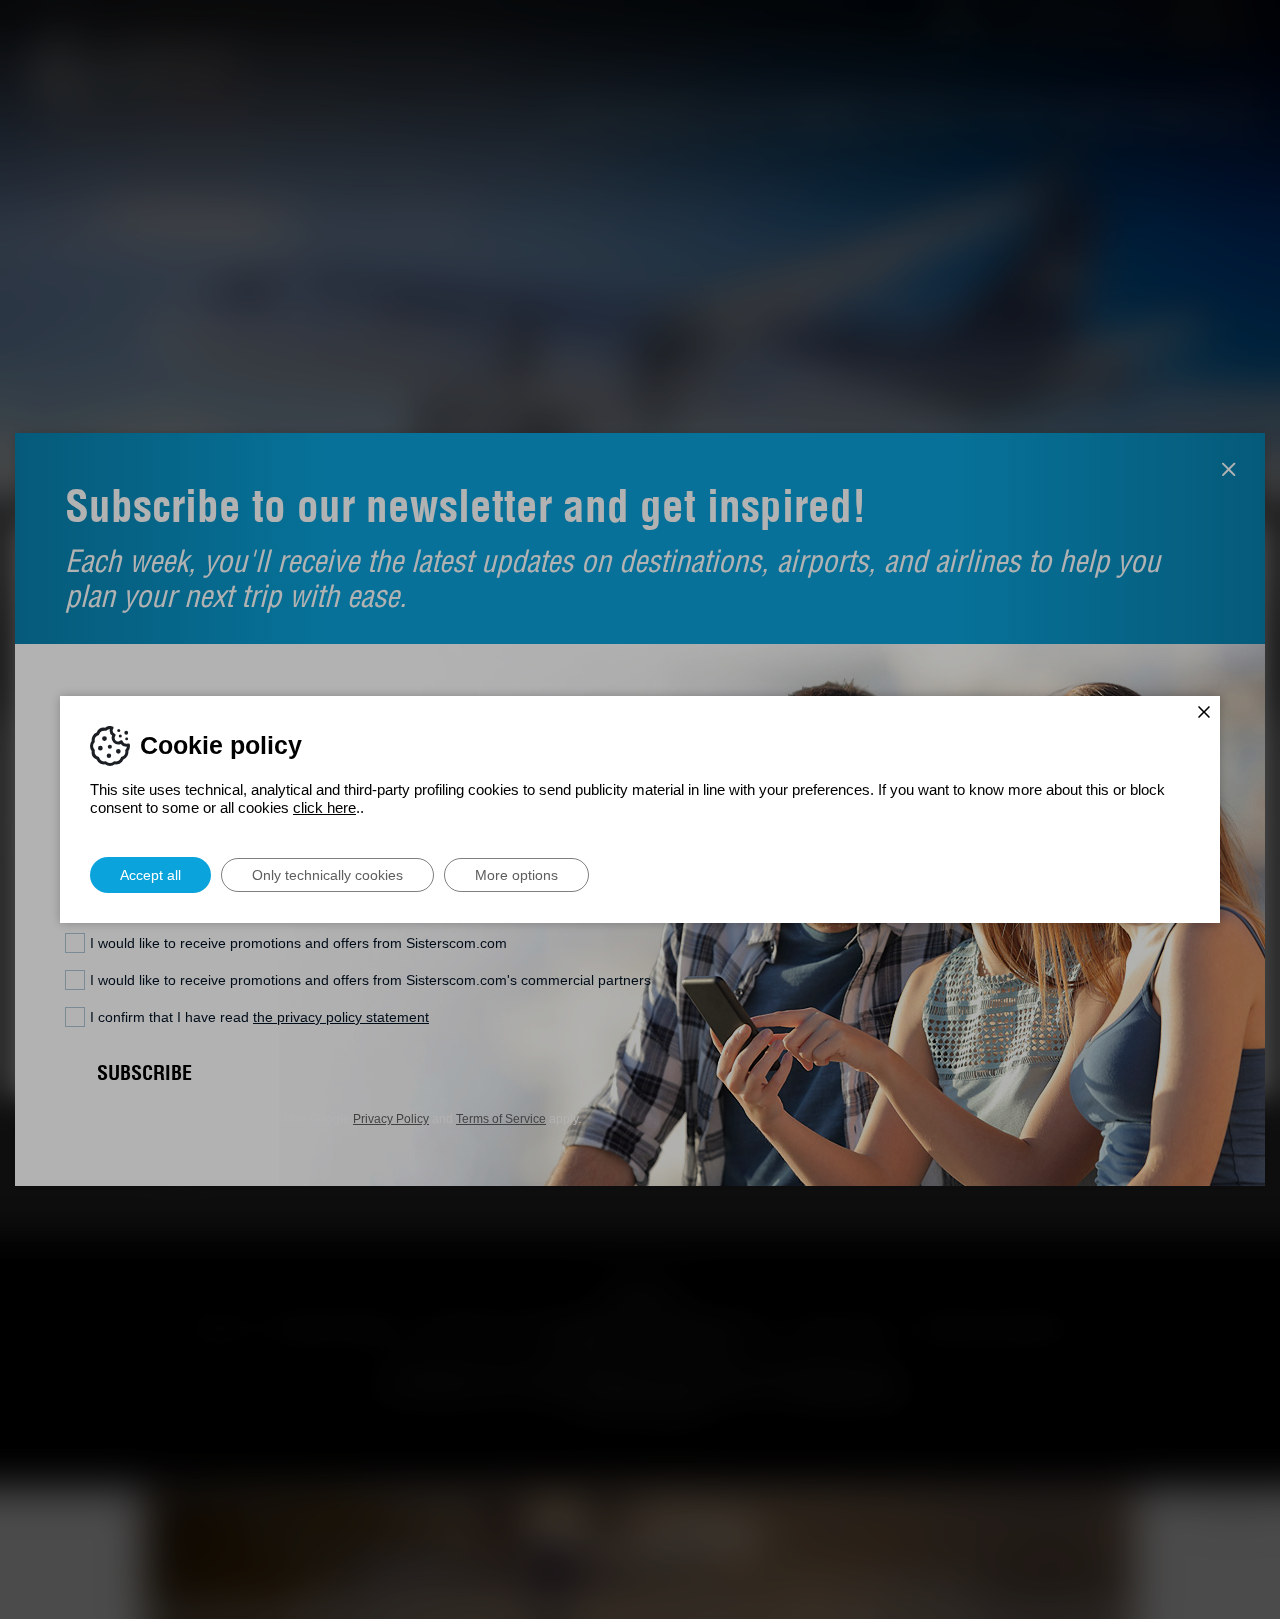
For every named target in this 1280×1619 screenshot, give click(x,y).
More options (516, 875)
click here (324, 807)
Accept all (150, 875)
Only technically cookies (327, 875)
